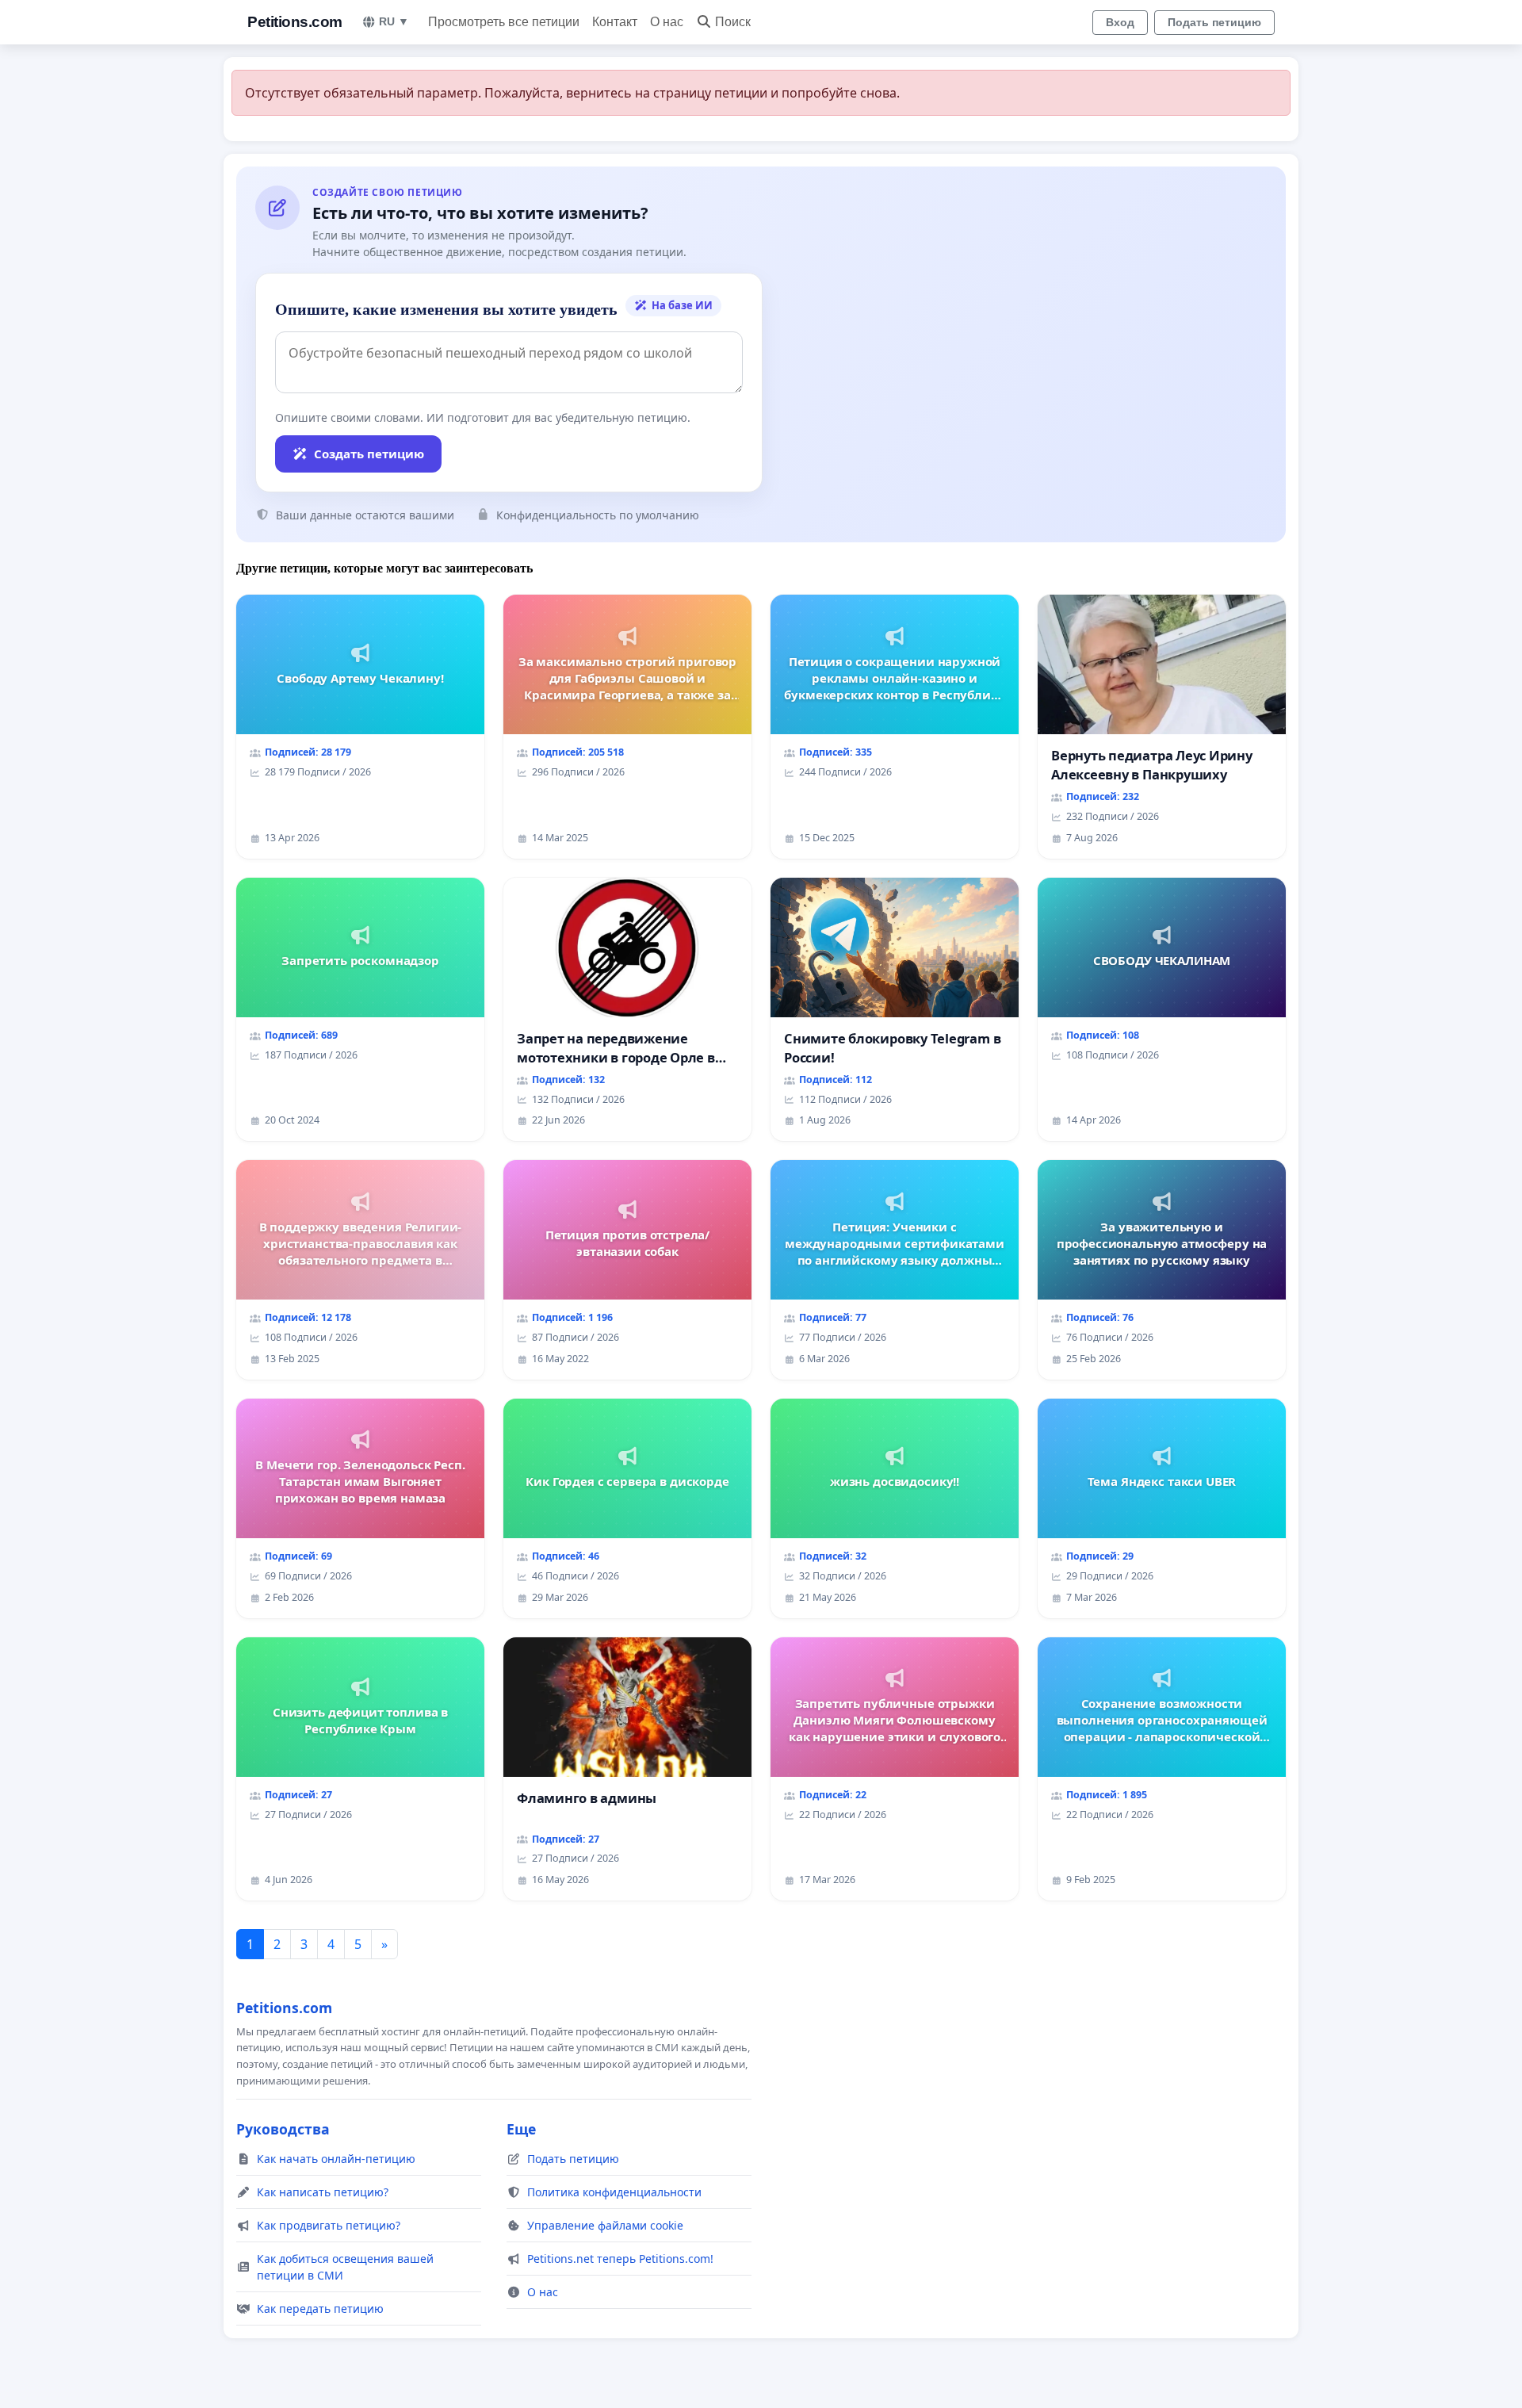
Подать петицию (1214, 22)
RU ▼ (394, 21)
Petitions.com (295, 22)
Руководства (283, 2129)
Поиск (733, 22)
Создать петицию (369, 454)
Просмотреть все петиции (504, 22)
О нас (667, 22)
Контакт (615, 22)
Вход (1120, 22)
